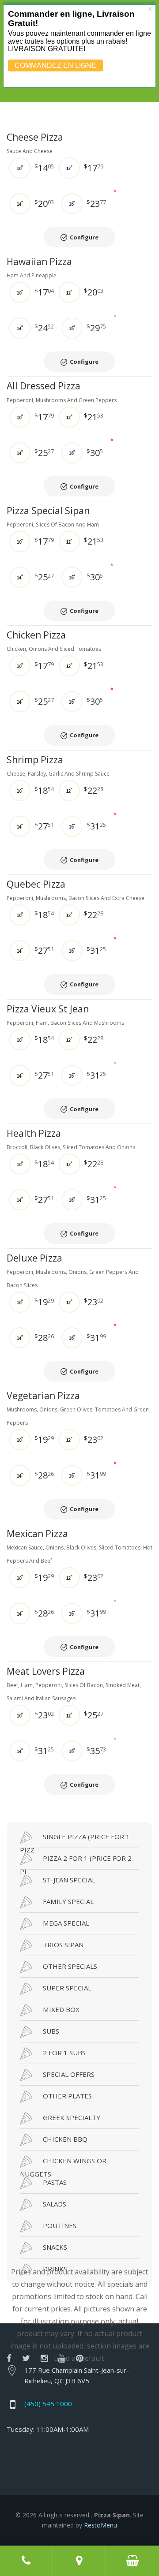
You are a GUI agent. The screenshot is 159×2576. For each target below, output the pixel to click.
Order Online (132, 2561)
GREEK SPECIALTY (72, 2117)
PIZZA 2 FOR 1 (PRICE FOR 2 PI (76, 1862)
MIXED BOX (61, 2009)
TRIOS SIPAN (63, 1945)
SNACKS (55, 2247)
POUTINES (60, 2225)
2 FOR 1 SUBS (64, 2053)
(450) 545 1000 (48, 2404)
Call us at (26, 2561)
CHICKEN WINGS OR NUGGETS (63, 2164)
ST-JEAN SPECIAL (69, 1880)
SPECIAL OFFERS (69, 2074)
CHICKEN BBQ (65, 2139)
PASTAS (55, 2182)
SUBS (51, 2031)
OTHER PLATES (67, 2096)
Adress (79, 2561)
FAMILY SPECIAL (68, 1901)
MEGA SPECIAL (66, 1923)
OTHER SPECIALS (70, 1966)
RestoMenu (100, 2525)
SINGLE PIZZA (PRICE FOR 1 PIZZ (75, 1840)
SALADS (55, 2204)
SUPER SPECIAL (67, 1988)
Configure (84, 237)
